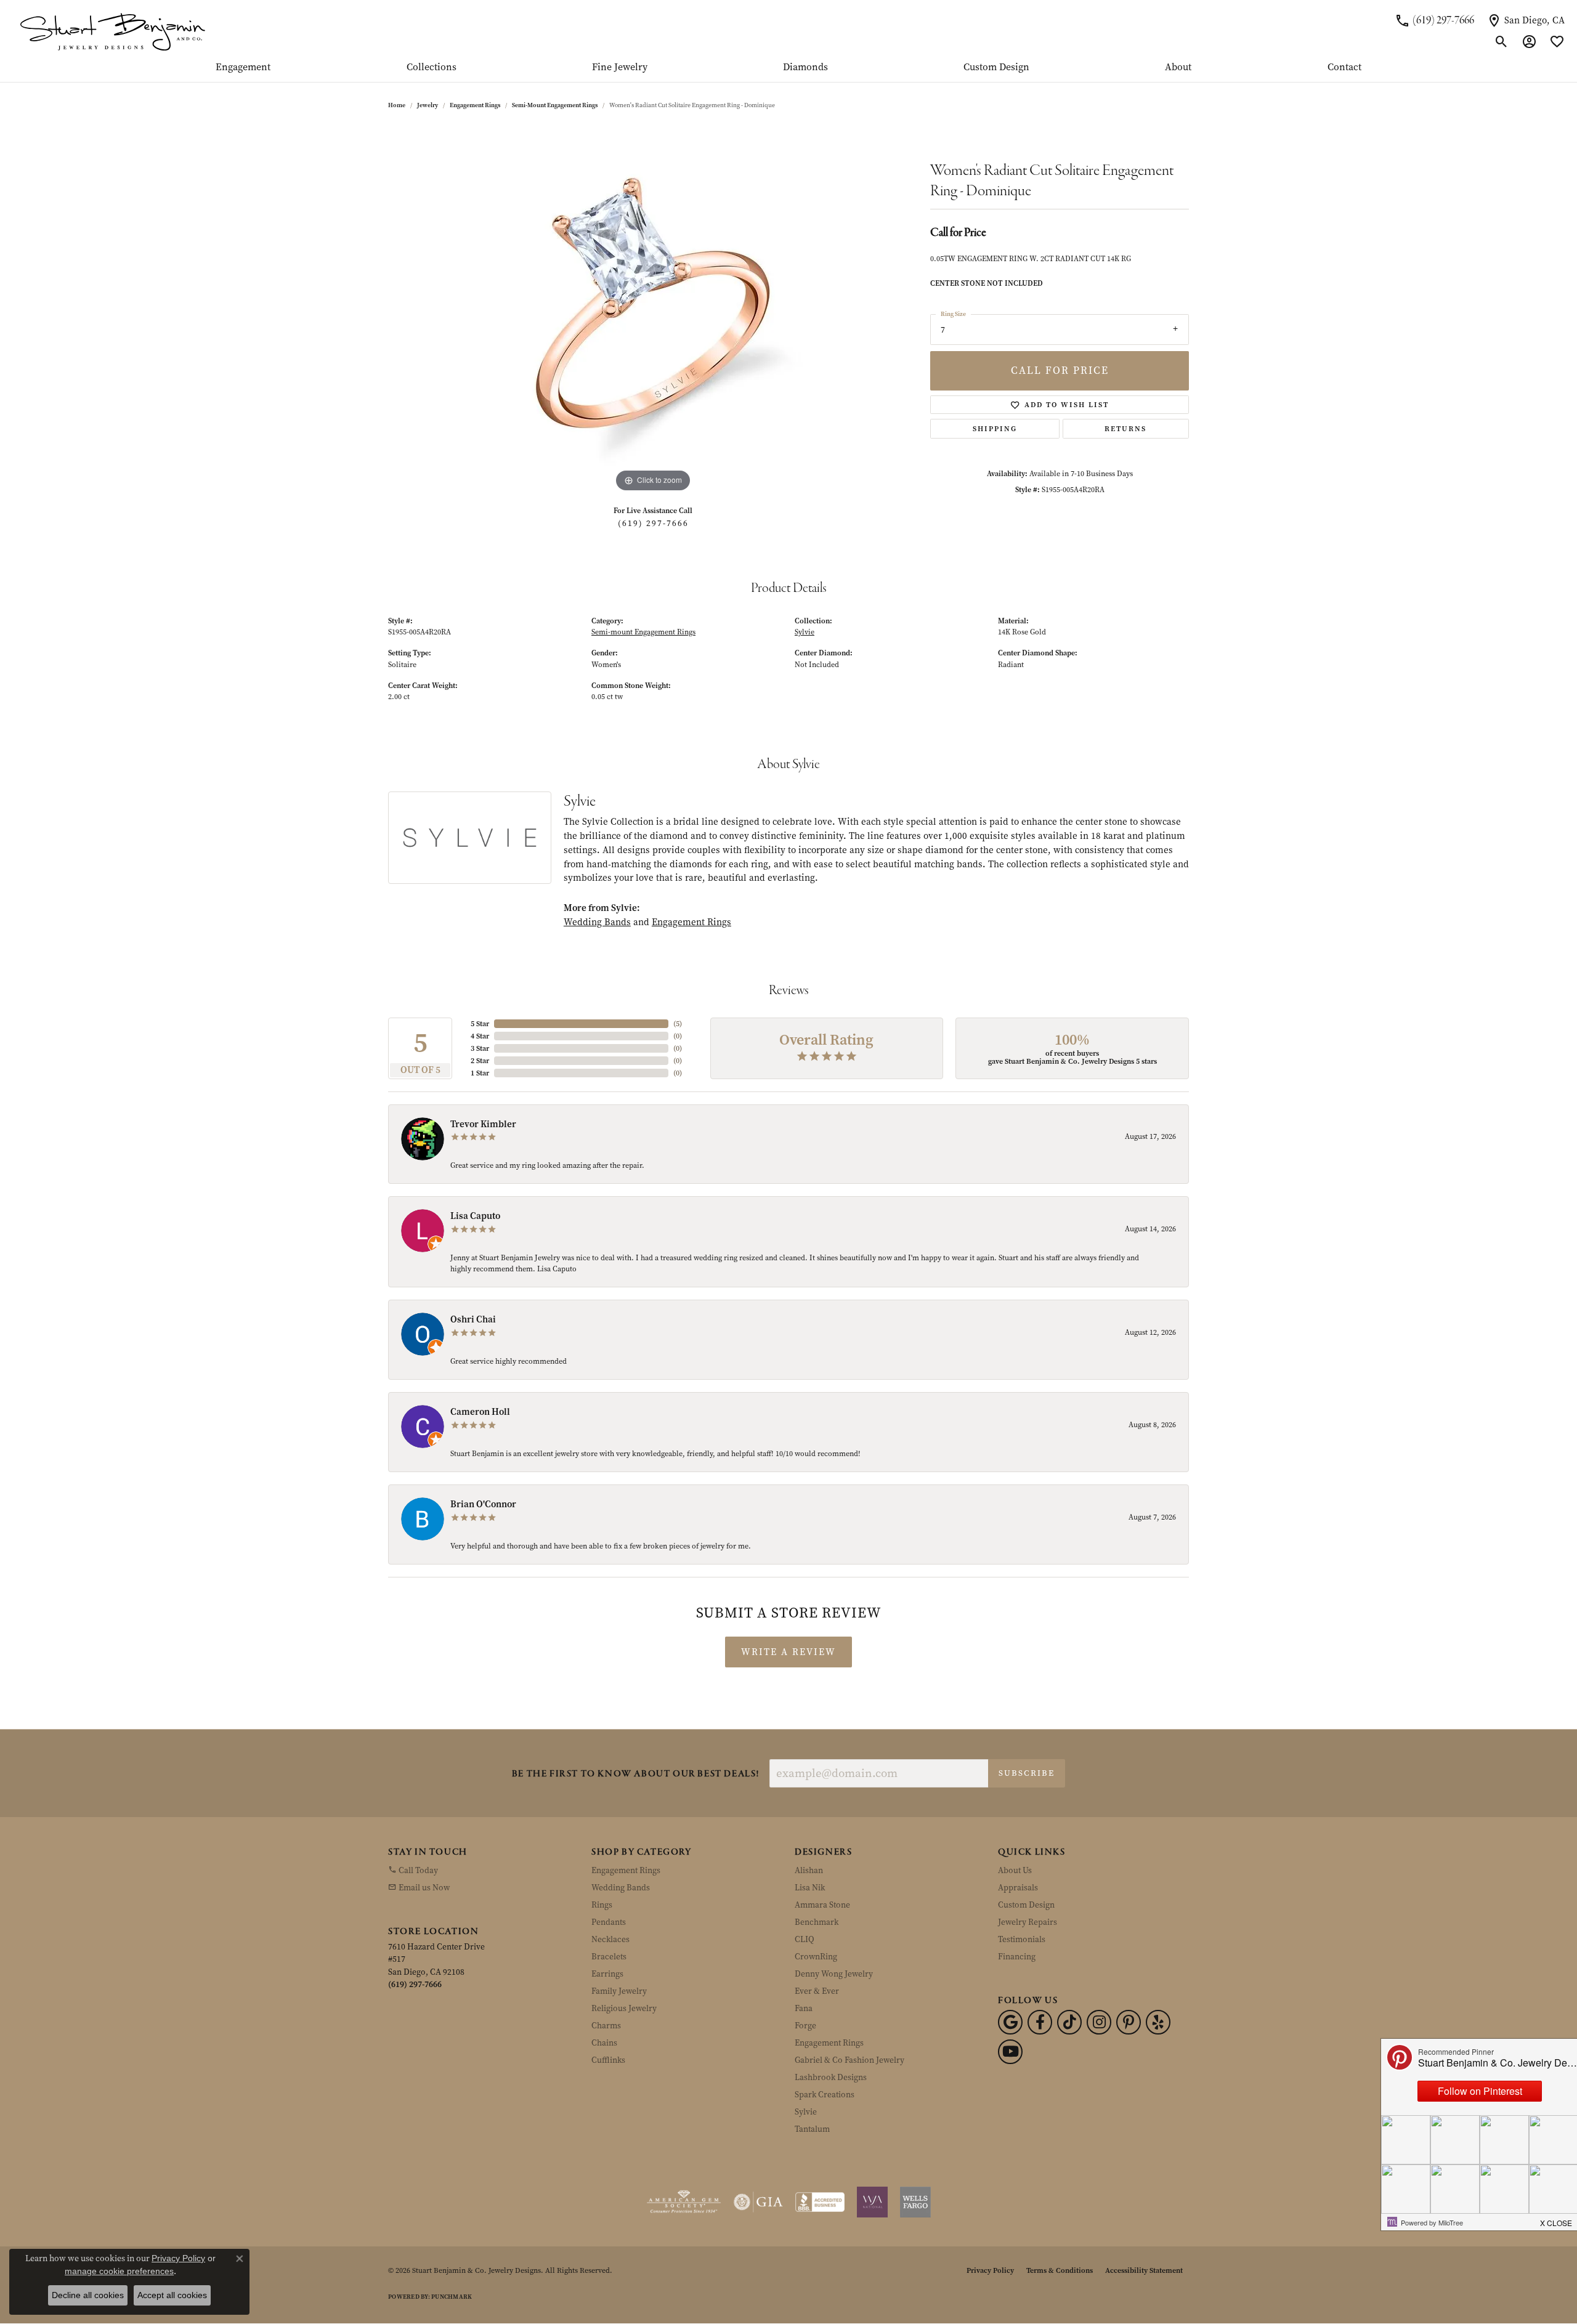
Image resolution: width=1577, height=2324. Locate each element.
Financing (1017, 1957)
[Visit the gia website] (758, 2202)
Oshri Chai (473, 1319)
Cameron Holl (480, 1412)
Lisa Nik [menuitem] (810, 1888)
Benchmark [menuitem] (817, 1922)
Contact (1344, 68)
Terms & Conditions (1060, 2270)
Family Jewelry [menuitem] (619, 1991)
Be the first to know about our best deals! (636, 1774)
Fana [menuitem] (804, 2008)
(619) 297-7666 (653, 523)
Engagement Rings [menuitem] (626, 1870)
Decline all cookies (88, 2295)
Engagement (243, 68)
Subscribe (1027, 1773)
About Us (1015, 1870)
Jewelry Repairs (1028, 1922)
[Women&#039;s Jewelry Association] (872, 2202)
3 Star (480, 1048)
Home (397, 105)
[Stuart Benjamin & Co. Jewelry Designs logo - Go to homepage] (112, 31)
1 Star (480, 1073)
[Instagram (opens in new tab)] (1099, 2022)
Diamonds (805, 68)
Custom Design (996, 68)
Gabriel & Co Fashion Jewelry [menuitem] (849, 2060)
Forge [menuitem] (805, 2026)
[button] (1502, 42)
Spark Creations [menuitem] (825, 2095)
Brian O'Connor (483, 1504)
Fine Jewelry (620, 68)
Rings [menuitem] (602, 1905)
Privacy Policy (990, 2270)
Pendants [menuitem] (609, 1922)
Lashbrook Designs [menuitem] (831, 2077)
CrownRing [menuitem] (816, 1957)
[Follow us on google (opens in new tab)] (1010, 2022)
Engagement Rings (475, 105)
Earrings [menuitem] (607, 1974)
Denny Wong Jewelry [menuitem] (834, 1974)
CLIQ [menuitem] (805, 1939)
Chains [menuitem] (604, 2043)
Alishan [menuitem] (809, 1870)
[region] (653, 310)
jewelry (428, 105)
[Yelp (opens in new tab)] (1158, 2022)
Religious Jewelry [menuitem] (624, 2008)
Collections (432, 68)
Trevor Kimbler (483, 1124)
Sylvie (805, 632)
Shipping (995, 429)
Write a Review (788, 1652)
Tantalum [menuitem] (812, 2129)
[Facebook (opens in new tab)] (1040, 2022)
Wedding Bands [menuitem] (621, 1888)
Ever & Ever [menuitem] (817, 1991)
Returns (1125, 429)
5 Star (480, 1024)
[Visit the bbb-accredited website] (820, 2202)
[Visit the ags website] (684, 2202)
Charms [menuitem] (606, 2026)
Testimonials (1022, 1939)
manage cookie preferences (119, 2271)
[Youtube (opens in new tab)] (1010, 2052)
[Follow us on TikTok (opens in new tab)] (1069, 2022)
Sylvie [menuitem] (806, 2112)
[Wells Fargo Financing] (915, 2202)
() (678, 1024)
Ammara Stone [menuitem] (822, 1905)
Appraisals (1018, 1888)
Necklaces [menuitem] (610, 1939)
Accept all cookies (172, 2295)
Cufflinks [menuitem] (608, 2060)
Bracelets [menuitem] (609, 1957)
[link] (1434, 20)
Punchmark (452, 2297)
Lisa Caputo (475, 1216)
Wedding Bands (597, 922)
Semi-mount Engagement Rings (555, 105)
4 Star (480, 1036)
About (1178, 68)
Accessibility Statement (1144, 2270)
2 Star (480, 1061)
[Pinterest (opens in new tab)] (1129, 2022)
